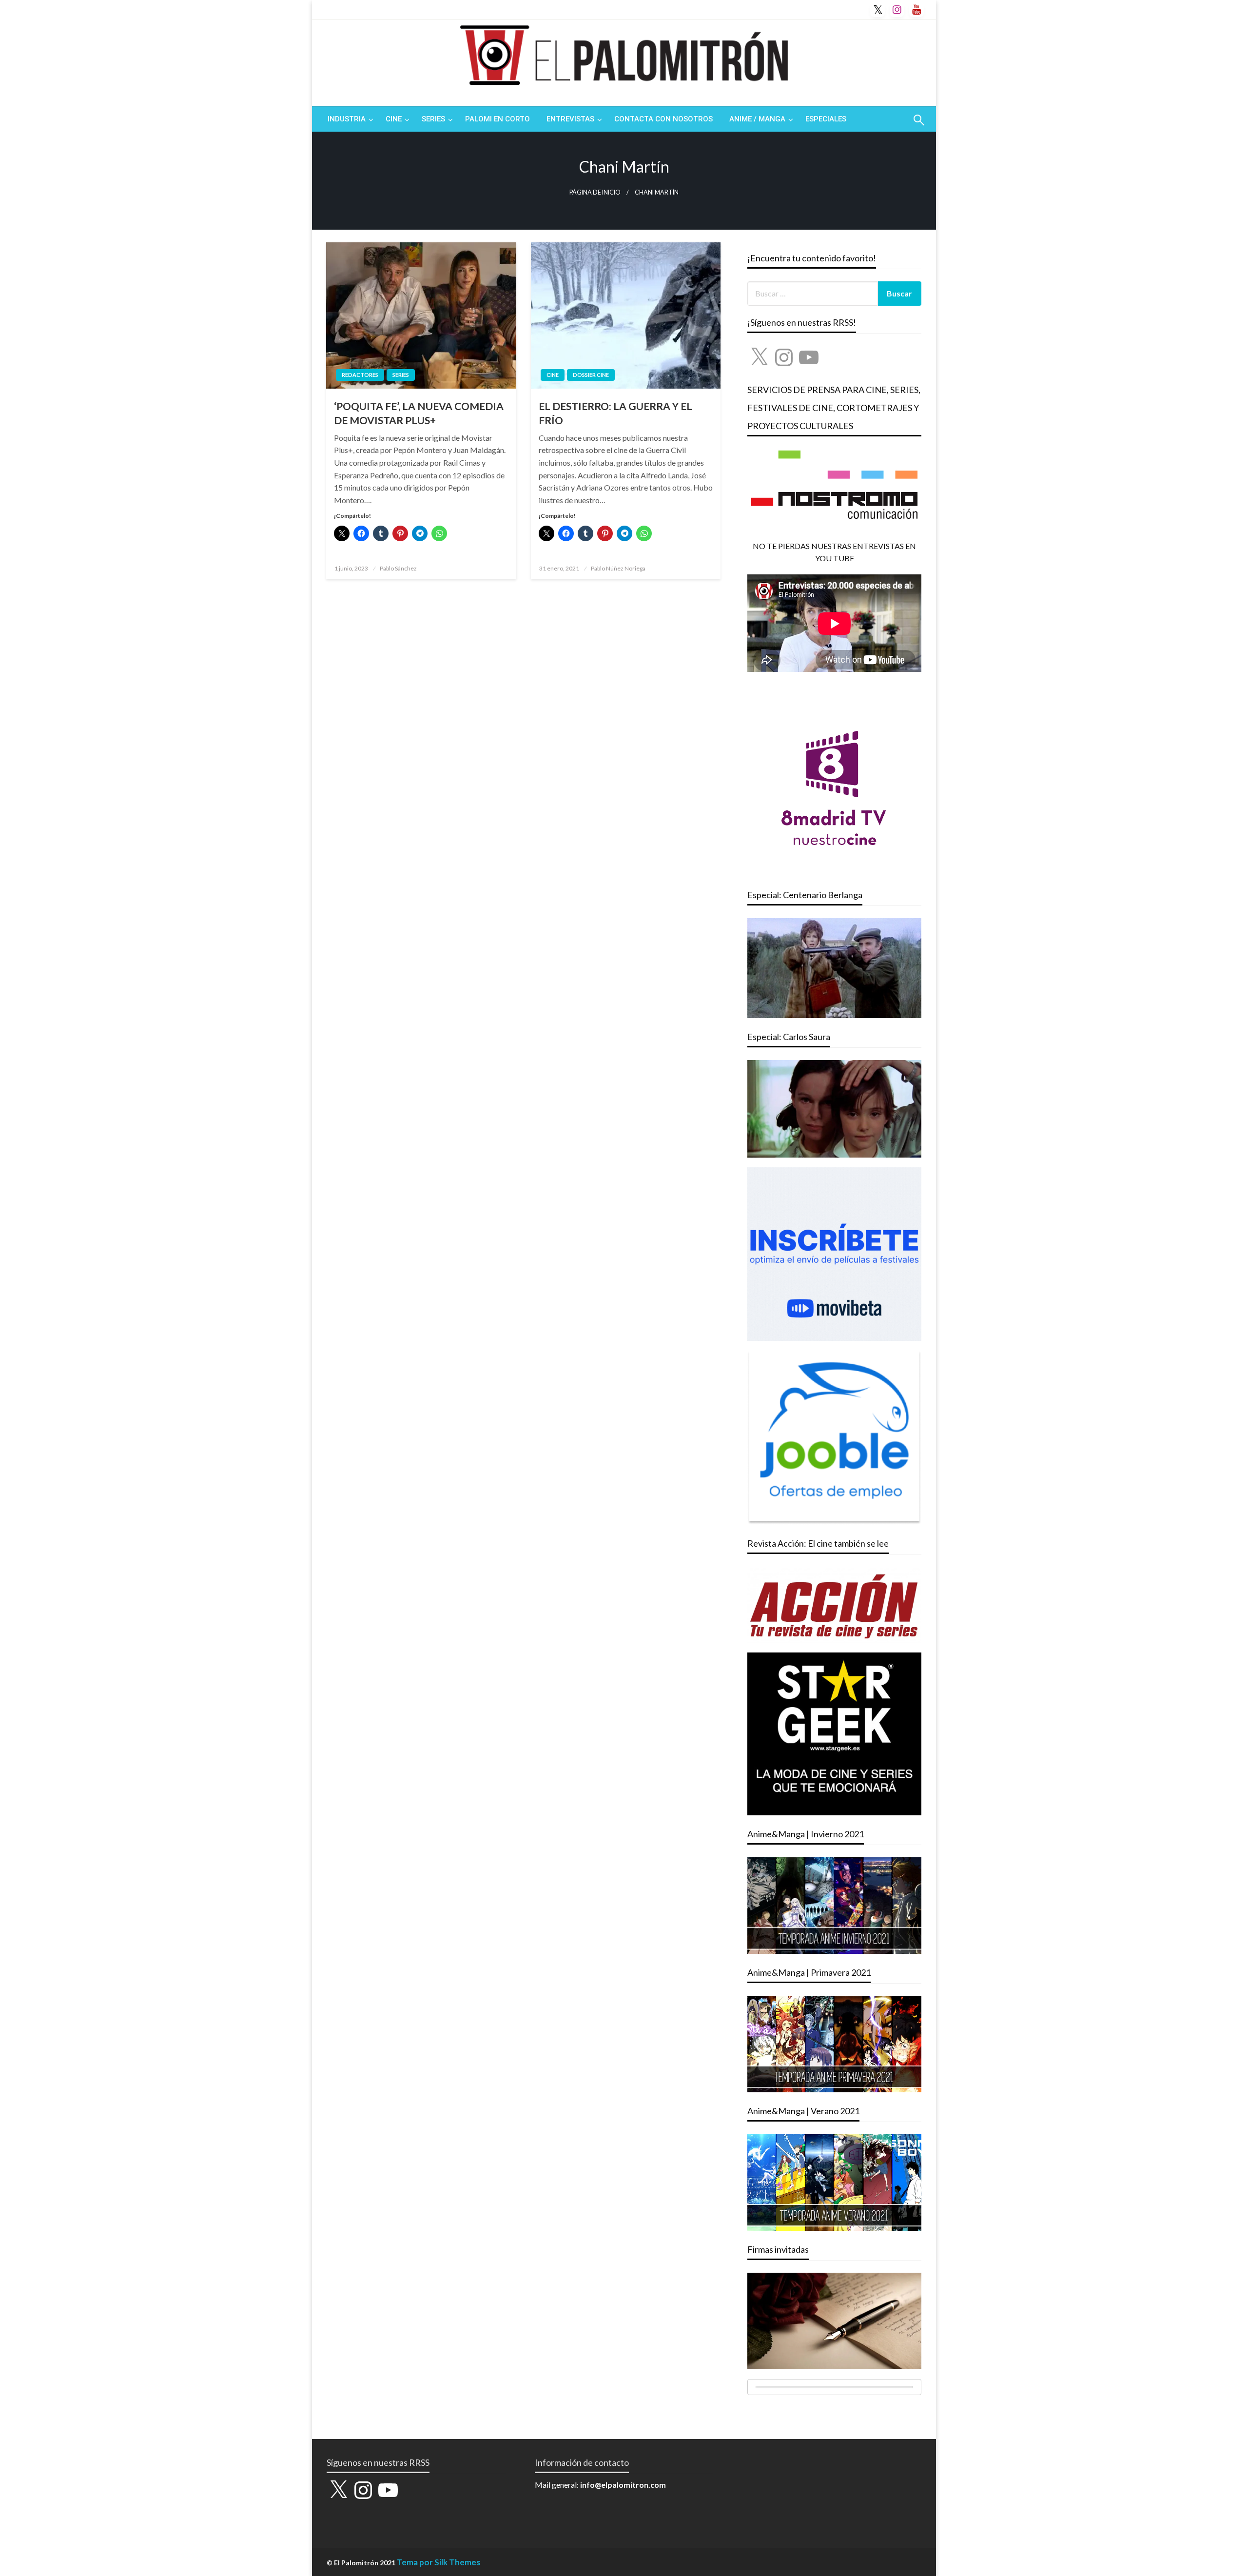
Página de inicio (595, 192)
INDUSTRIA (347, 119)
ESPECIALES (826, 119)
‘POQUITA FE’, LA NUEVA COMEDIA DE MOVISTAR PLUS (419, 413)
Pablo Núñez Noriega (618, 568)
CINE (394, 119)
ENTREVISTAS (570, 119)
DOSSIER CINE (591, 375)
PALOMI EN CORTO (497, 119)
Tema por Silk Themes (439, 2562)
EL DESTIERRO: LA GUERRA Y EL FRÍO (615, 413)
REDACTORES (360, 375)
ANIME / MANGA (757, 119)
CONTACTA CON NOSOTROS (663, 119)
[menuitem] (348, 119)
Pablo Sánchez (398, 568)
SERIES (433, 119)
